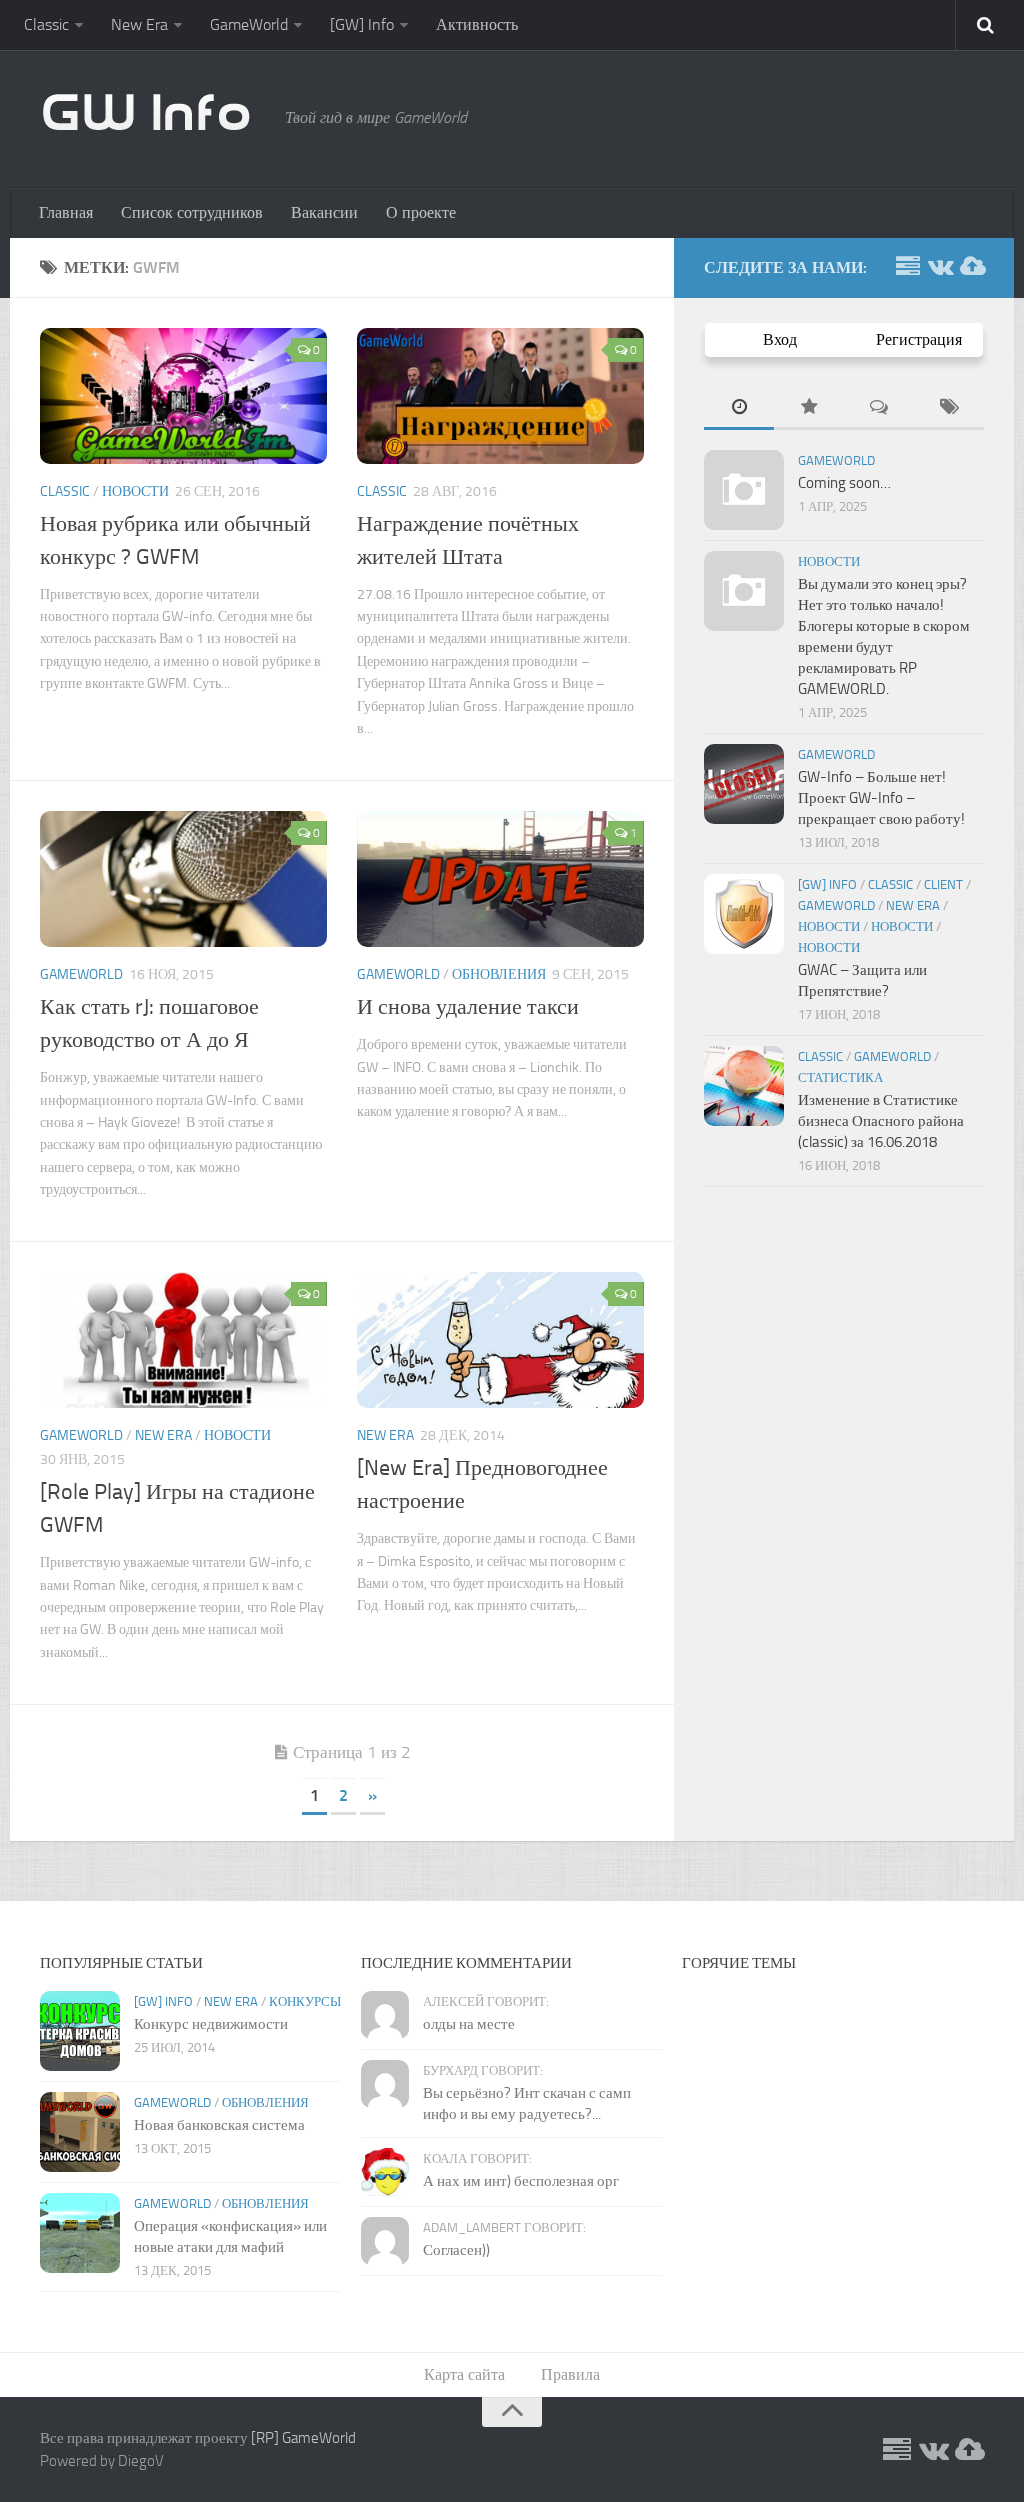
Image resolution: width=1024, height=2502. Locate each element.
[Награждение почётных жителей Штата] (500, 396)
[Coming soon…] (744, 490)
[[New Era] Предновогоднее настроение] (500, 1340)
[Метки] (949, 408)
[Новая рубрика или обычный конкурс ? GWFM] (183, 396)
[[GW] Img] (972, 267)
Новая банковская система (219, 2125)
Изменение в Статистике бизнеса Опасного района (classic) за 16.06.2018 (881, 1121)
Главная (66, 212)
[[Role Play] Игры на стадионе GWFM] (183, 1340)
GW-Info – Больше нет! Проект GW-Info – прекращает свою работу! (881, 798)
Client (943, 884)
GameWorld (249, 24)
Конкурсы (305, 2001)
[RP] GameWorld (303, 2438)
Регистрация (919, 339)
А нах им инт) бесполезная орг (521, 2181)
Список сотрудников (192, 212)
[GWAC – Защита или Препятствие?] (744, 914)
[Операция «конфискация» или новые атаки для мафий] (80, 2233)
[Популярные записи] (809, 408)
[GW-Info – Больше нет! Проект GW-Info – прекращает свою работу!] (744, 784)
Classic (46, 24)
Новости (135, 491)
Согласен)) (456, 2250)
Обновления (499, 974)
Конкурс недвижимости (211, 2024)
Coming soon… (844, 483)
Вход (780, 339)
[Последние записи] (739, 408)
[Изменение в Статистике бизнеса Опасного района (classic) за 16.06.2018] (744, 1086)
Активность (477, 24)
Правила (570, 2374)
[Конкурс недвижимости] (80, 2031)
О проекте (421, 212)
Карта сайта (464, 2374)
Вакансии (324, 212)
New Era (139, 24)
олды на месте (469, 2024)
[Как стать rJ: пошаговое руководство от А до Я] (183, 879)
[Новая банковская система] (80, 2132)
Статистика (840, 1077)
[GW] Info (362, 24)
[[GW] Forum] (908, 267)
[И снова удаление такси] (500, 879)
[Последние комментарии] (879, 408)
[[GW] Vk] (940, 267)
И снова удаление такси (468, 1007)
